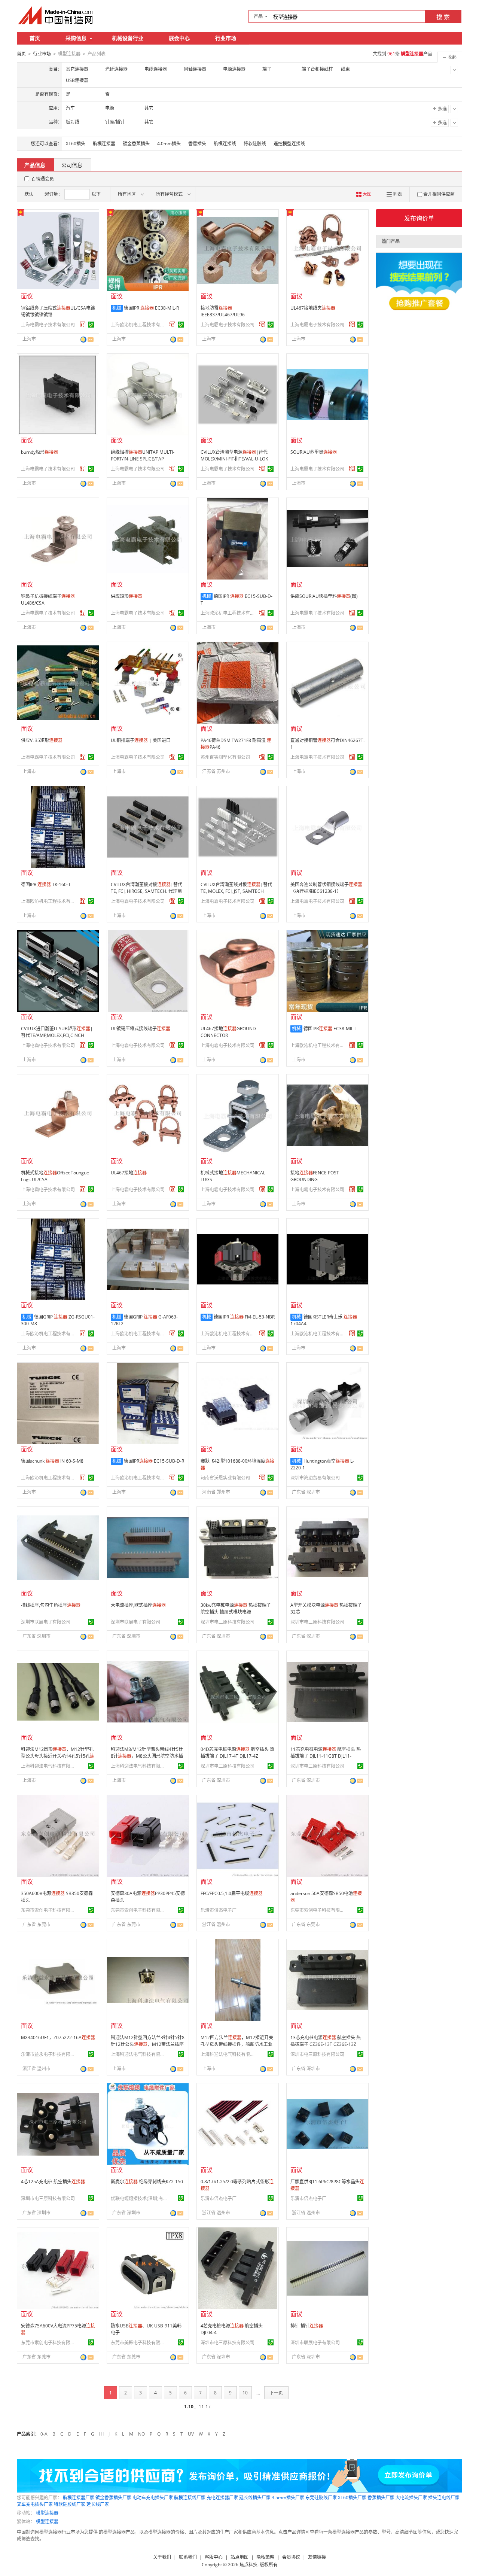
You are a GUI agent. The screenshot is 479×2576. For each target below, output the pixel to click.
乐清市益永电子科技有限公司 (49, 2054)
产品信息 (35, 165)
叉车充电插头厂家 (35, 2504)
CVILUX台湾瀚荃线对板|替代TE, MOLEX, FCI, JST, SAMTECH (236, 888)
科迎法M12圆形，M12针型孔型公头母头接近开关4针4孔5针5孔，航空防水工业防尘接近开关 (58, 1756)
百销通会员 (43, 179)
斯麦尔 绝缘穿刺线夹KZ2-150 (147, 2182)
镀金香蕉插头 (136, 144)
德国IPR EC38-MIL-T (330, 1029)
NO (141, 2434)
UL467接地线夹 (313, 308)
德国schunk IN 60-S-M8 (52, 1461)
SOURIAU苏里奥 (314, 452)
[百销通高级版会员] (83, 325)
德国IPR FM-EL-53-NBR (244, 1317)
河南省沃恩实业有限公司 (225, 1478)
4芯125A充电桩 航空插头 (53, 2182)
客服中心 (214, 2557)
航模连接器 (104, 144)
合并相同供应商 (439, 194)
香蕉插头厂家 (381, 2498)
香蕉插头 (197, 144)
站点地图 (239, 2557)
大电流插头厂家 (411, 2498)
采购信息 (76, 38)
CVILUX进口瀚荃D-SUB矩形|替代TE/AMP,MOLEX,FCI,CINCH (57, 1032)
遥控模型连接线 (289, 144)
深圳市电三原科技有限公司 (228, 1622)
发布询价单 (419, 218)
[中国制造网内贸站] (56, 15)
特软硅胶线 (255, 144)
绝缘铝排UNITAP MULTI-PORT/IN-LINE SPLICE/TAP (143, 455)
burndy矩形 (39, 452)
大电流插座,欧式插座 (138, 1605)
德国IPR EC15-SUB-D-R (154, 1461)
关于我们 (162, 2557)
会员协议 (291, 2557)
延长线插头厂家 (255, 2498)
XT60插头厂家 (352, 2498)
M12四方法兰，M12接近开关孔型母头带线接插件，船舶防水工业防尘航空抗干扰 (237, 2044)
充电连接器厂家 (222, 2498)
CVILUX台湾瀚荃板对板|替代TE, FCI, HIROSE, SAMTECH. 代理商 (147, 888)
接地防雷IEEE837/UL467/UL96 (223, 311)
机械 (117, 308)
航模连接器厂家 (79, 2498)
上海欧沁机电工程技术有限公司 (139, 325)
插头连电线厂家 (444, 2498)
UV (191, 2434)
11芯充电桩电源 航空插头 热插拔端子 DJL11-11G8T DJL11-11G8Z (326, 1756)
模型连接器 (47, 2513)
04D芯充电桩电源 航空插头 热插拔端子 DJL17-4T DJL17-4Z (237, 1753)
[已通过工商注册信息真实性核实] (91, 325)
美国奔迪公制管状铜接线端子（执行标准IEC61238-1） (326, 888)
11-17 (205, 2407)
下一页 (276, 2393)
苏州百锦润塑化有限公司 (225, 757)
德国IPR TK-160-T (46, 884)
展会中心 (179, 38)
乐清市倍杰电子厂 (219, 1910)
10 (245, 2393)
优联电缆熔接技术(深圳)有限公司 (139, 2198)
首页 (35, 38)
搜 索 (443, 17)
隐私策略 (265, 2557)
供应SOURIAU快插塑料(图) (324, 596)
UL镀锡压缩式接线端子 (141, 1029)
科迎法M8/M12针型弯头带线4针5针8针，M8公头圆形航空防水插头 (147, 1756)
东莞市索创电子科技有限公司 (49, 1910)
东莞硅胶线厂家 (321, 2498)
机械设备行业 (128, 38)
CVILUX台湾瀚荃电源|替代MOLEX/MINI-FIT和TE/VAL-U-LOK (234, 455)
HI (101, 2434)
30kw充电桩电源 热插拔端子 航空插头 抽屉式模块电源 (236, 1608)
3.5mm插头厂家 (288, 2498)
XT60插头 (76, 144)
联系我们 (188, 2557)
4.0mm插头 (169, 144)
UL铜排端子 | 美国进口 (141, 740)
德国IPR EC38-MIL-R (151, 308)
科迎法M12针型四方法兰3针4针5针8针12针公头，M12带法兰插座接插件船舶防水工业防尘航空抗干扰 (148, 2048)
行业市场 (226, 38)
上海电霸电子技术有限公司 (48, 325)
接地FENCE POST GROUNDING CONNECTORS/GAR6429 (316, 1179)
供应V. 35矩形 (42, 740)
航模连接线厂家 (190, 2498)
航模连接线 (225, 144)
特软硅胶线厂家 (70, 2504)
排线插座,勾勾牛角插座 (51, 1605)
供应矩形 (126, 596)
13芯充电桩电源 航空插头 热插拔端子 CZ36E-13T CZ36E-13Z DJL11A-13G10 (326, 2044)
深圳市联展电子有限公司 (46, 1622)
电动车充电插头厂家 (153, 2498)
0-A (44, 2434)
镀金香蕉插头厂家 (113, 2498)
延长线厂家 (98, 2504)
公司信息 (72, 165)
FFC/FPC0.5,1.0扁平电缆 (232, 1893)
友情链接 (317, 2557)
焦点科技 (248, 2565)
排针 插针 (307, 2326)
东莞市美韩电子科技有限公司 (139, 2343)
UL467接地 (129, 1173)
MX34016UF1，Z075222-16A (58, 2037)
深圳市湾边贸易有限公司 (315, 1478)
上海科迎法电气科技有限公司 (49, 1766)
